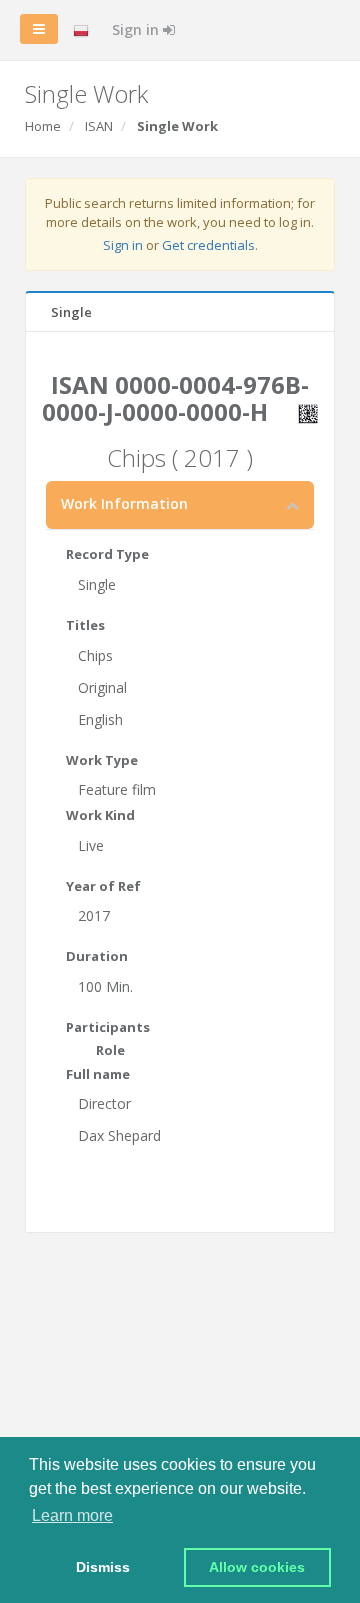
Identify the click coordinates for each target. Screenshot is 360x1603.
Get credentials (208, 245)
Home (43, 126)
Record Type (107, 554)
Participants (108, 1027)
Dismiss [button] (103, 1567)
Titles (85, 625)
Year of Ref (103, 886)
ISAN (99, 126)
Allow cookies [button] (257, 1567)
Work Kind (100, 815)
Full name (98, 1074)
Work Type (102, 760)
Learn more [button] (72, 1515)
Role (110, 1050)
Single (71, 312)
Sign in (137, 29)
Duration (97, 956)
